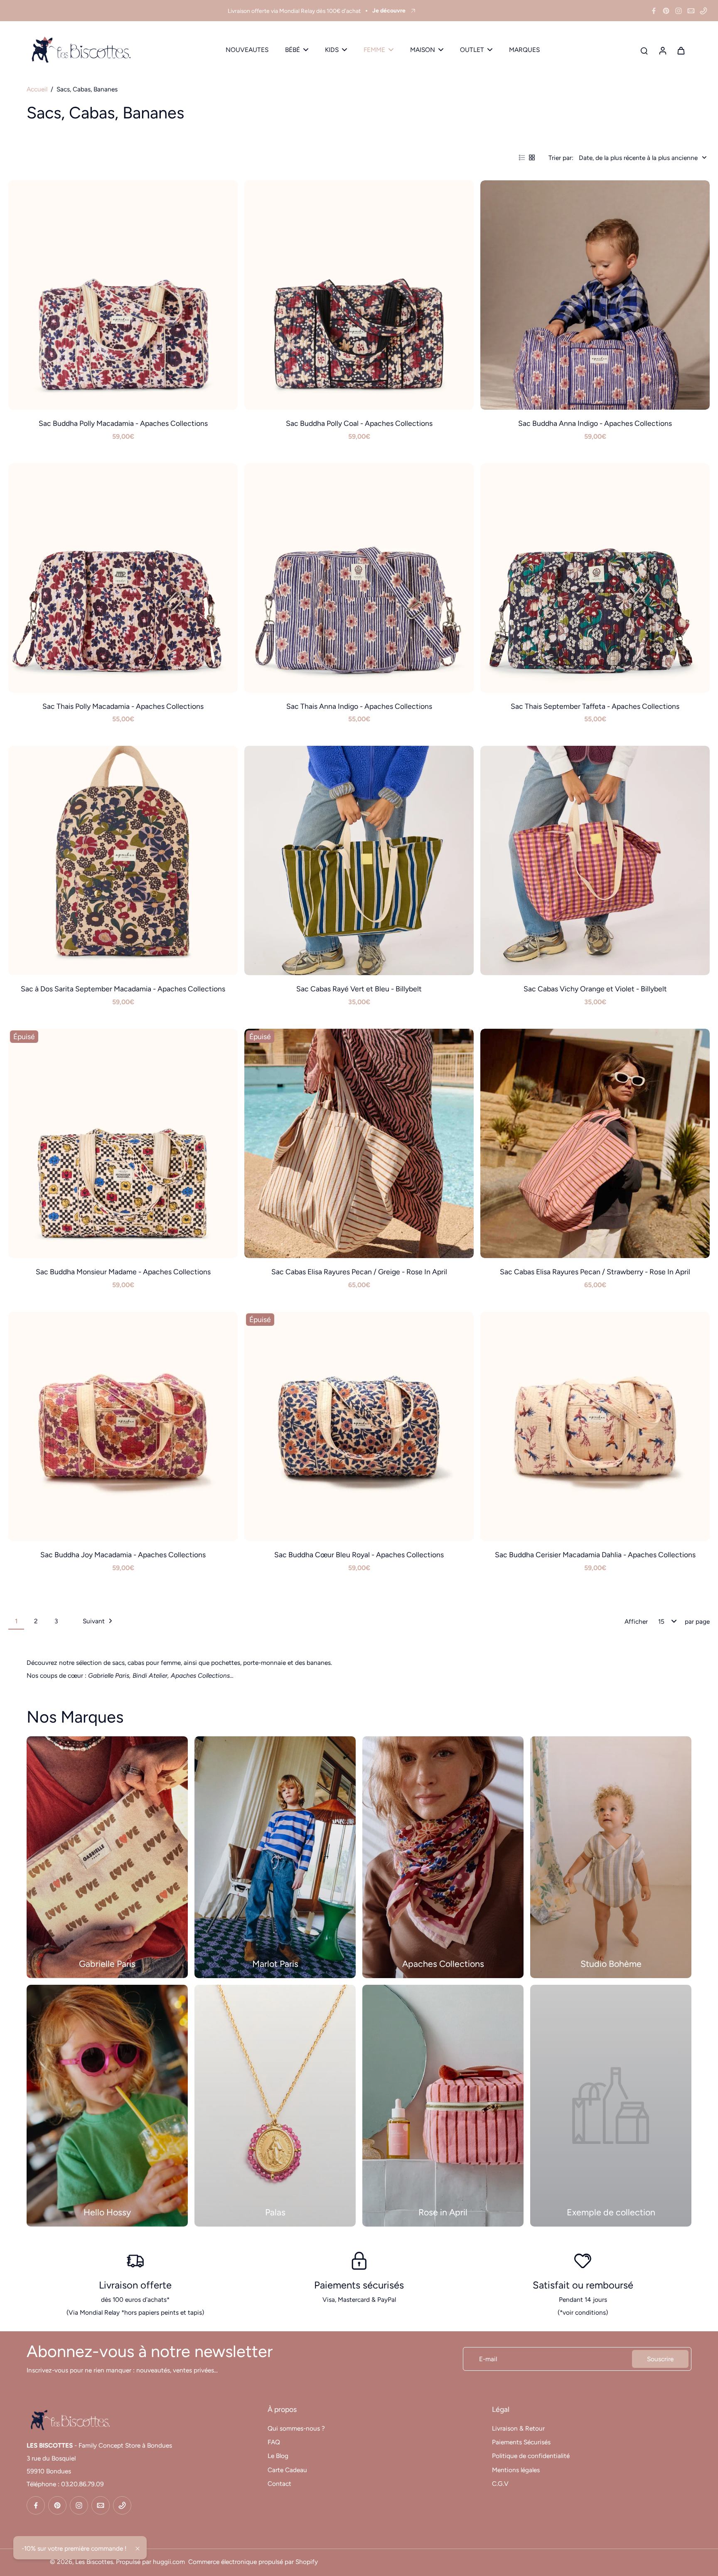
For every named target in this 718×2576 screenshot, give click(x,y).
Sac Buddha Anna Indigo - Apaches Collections (595, 423)
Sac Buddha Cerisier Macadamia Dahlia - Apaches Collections (595, 1555)
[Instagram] (679, 11)
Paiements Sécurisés (521, 2442)
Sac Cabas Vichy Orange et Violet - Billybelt (595, 989)
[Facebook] (654, 11)
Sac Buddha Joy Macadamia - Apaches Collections (123, 1555)
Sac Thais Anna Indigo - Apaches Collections (359, 706)
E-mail (488, 2359)
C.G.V (500, 2484)
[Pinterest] (666, 11)
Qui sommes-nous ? (296, 2428)
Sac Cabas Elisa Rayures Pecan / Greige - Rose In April (359, 1272)
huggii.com (169, 2562)
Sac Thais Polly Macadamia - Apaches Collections (123, 706)
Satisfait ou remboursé (583, 2285)
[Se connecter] (662, 50)
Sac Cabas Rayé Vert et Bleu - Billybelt (359, 989)
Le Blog (278, 2456)
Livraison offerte (135, 2285)
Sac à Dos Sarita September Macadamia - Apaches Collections (123, 989)
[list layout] (522, 157)
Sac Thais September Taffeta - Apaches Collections (595, 706)
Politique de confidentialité (531, 2456)
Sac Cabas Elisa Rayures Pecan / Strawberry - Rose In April (595, 1272)
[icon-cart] (681, 50)
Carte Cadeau (287, 2470)
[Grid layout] (532, 157)
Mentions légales (516, 2470)
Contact (279, 2484)
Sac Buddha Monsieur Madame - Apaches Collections (123, 1272)
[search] (644, 50)
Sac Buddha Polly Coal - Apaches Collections (359, 423)
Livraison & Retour (518, 2428)
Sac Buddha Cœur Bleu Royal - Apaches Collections (359, 1555)
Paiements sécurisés (359, 2285)
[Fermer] (138, 2549)
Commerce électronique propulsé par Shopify (253, 2562)
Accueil (37, 89)
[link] (611, 2106)
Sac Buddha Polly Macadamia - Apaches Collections (123, 423)
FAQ (274, 2442)
